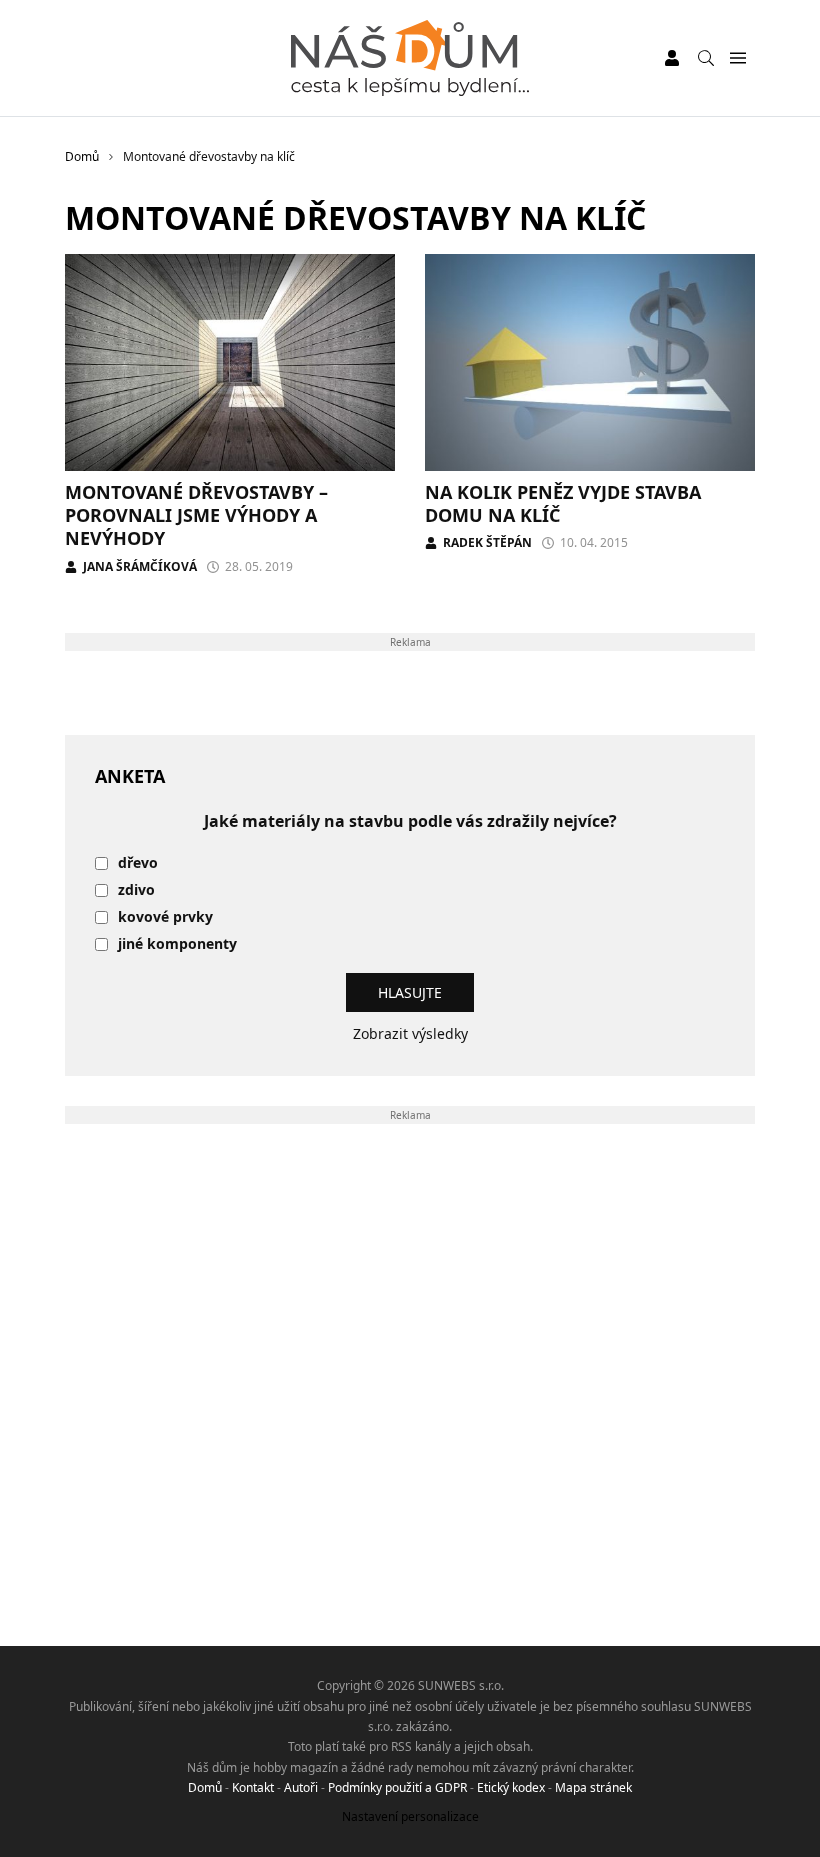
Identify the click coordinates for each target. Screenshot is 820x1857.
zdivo (136, 890)
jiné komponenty (177, 944)
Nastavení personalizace (410, 1816)
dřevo (138, 863)
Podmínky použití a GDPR (397, 1787)
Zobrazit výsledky (410, 1033)
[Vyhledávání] (706, 58)
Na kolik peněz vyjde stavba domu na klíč (563, 503)
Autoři (301, 1787)
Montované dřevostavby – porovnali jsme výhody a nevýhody (196, 515)
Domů (205, 1787)
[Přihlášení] (672, 58)
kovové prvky (165, 917)
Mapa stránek (593, 1787)
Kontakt (253, 1787)
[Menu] (737, 58)
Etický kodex (511, 1787)
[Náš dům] (410, 58)
